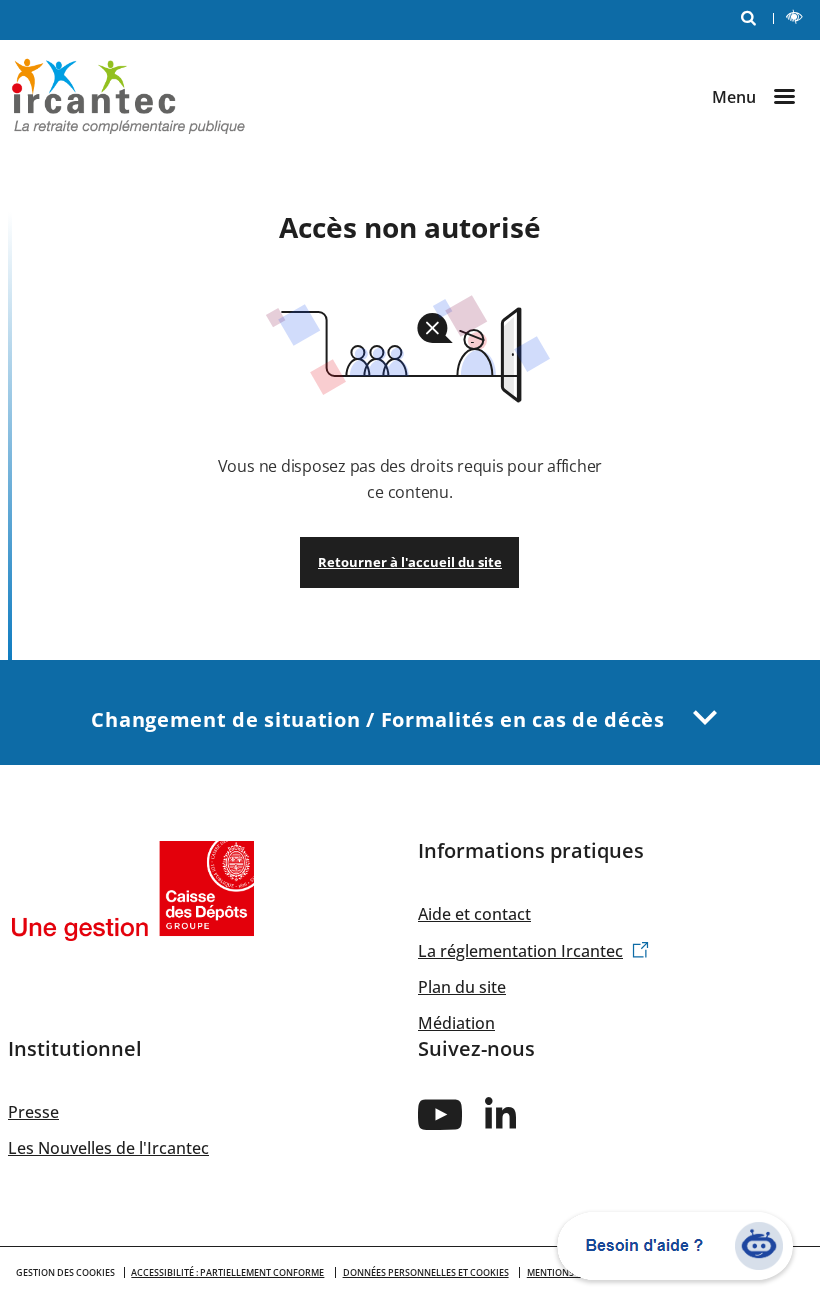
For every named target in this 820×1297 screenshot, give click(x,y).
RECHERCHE (748, 20)
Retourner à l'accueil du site (410, 562)
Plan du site (462, 987)
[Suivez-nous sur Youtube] (440, 1113)
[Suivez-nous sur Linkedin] (501, 1113)
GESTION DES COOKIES (65, 1272)
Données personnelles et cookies (426, 1272)
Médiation (456, 1023)
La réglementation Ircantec (520, 951)
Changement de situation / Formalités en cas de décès (380, 719)
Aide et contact (474, 914)
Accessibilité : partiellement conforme (227, 1272)
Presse (33, 1112)
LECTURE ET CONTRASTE (795, 20)
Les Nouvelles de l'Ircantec (108, 1148)
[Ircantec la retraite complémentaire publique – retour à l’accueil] (128, 95)
